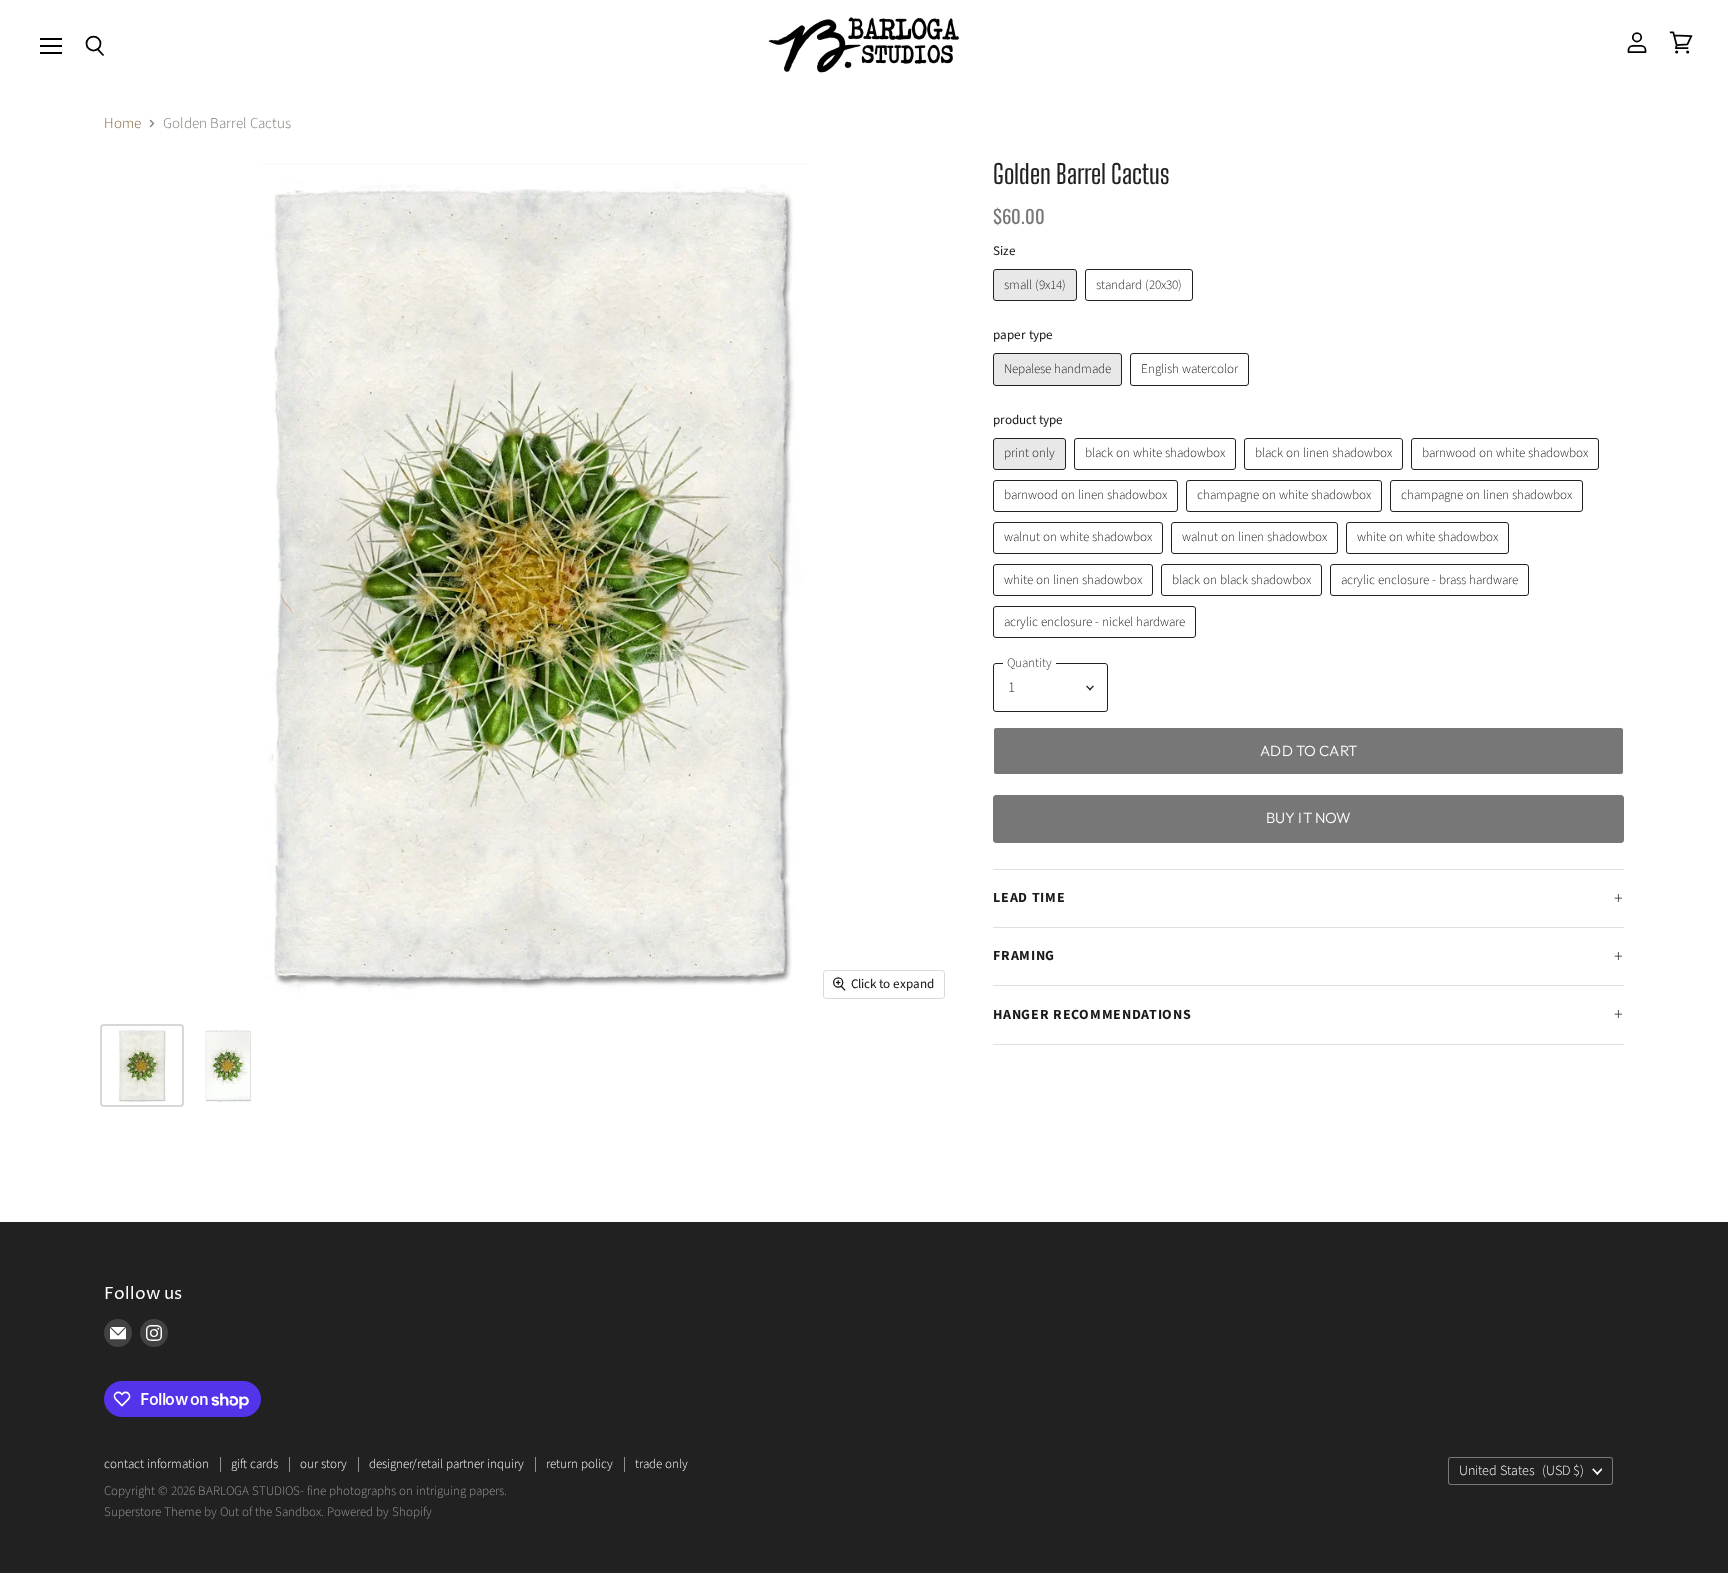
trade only (661, 1464)
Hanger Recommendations (1092, 1015)
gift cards (254, 1464)
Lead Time (1029, 898)
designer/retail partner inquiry (446, 1464)
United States (1521, 1471)
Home (122, 123)
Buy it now (1309, 817)
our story (323, 1464)
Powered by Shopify (379, 1512)
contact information (156, 1464)
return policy (579, 1464)
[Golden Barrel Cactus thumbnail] (142, 1065)
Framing (1024, 956)
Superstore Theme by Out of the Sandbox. (214, 1512)
